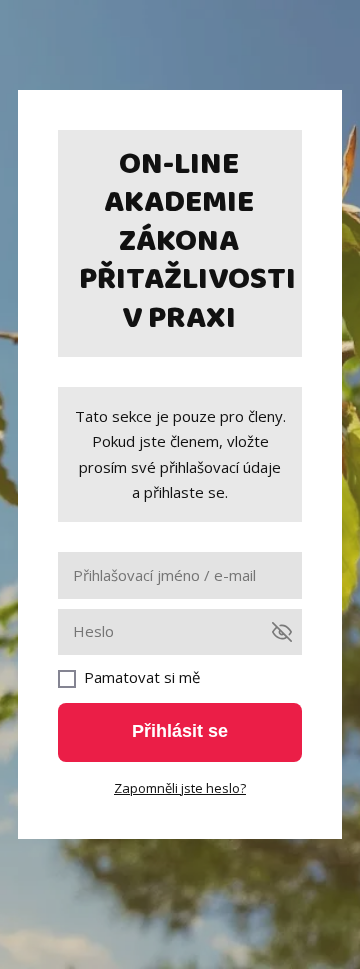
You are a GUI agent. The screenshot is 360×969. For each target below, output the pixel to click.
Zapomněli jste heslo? (180, 788)
